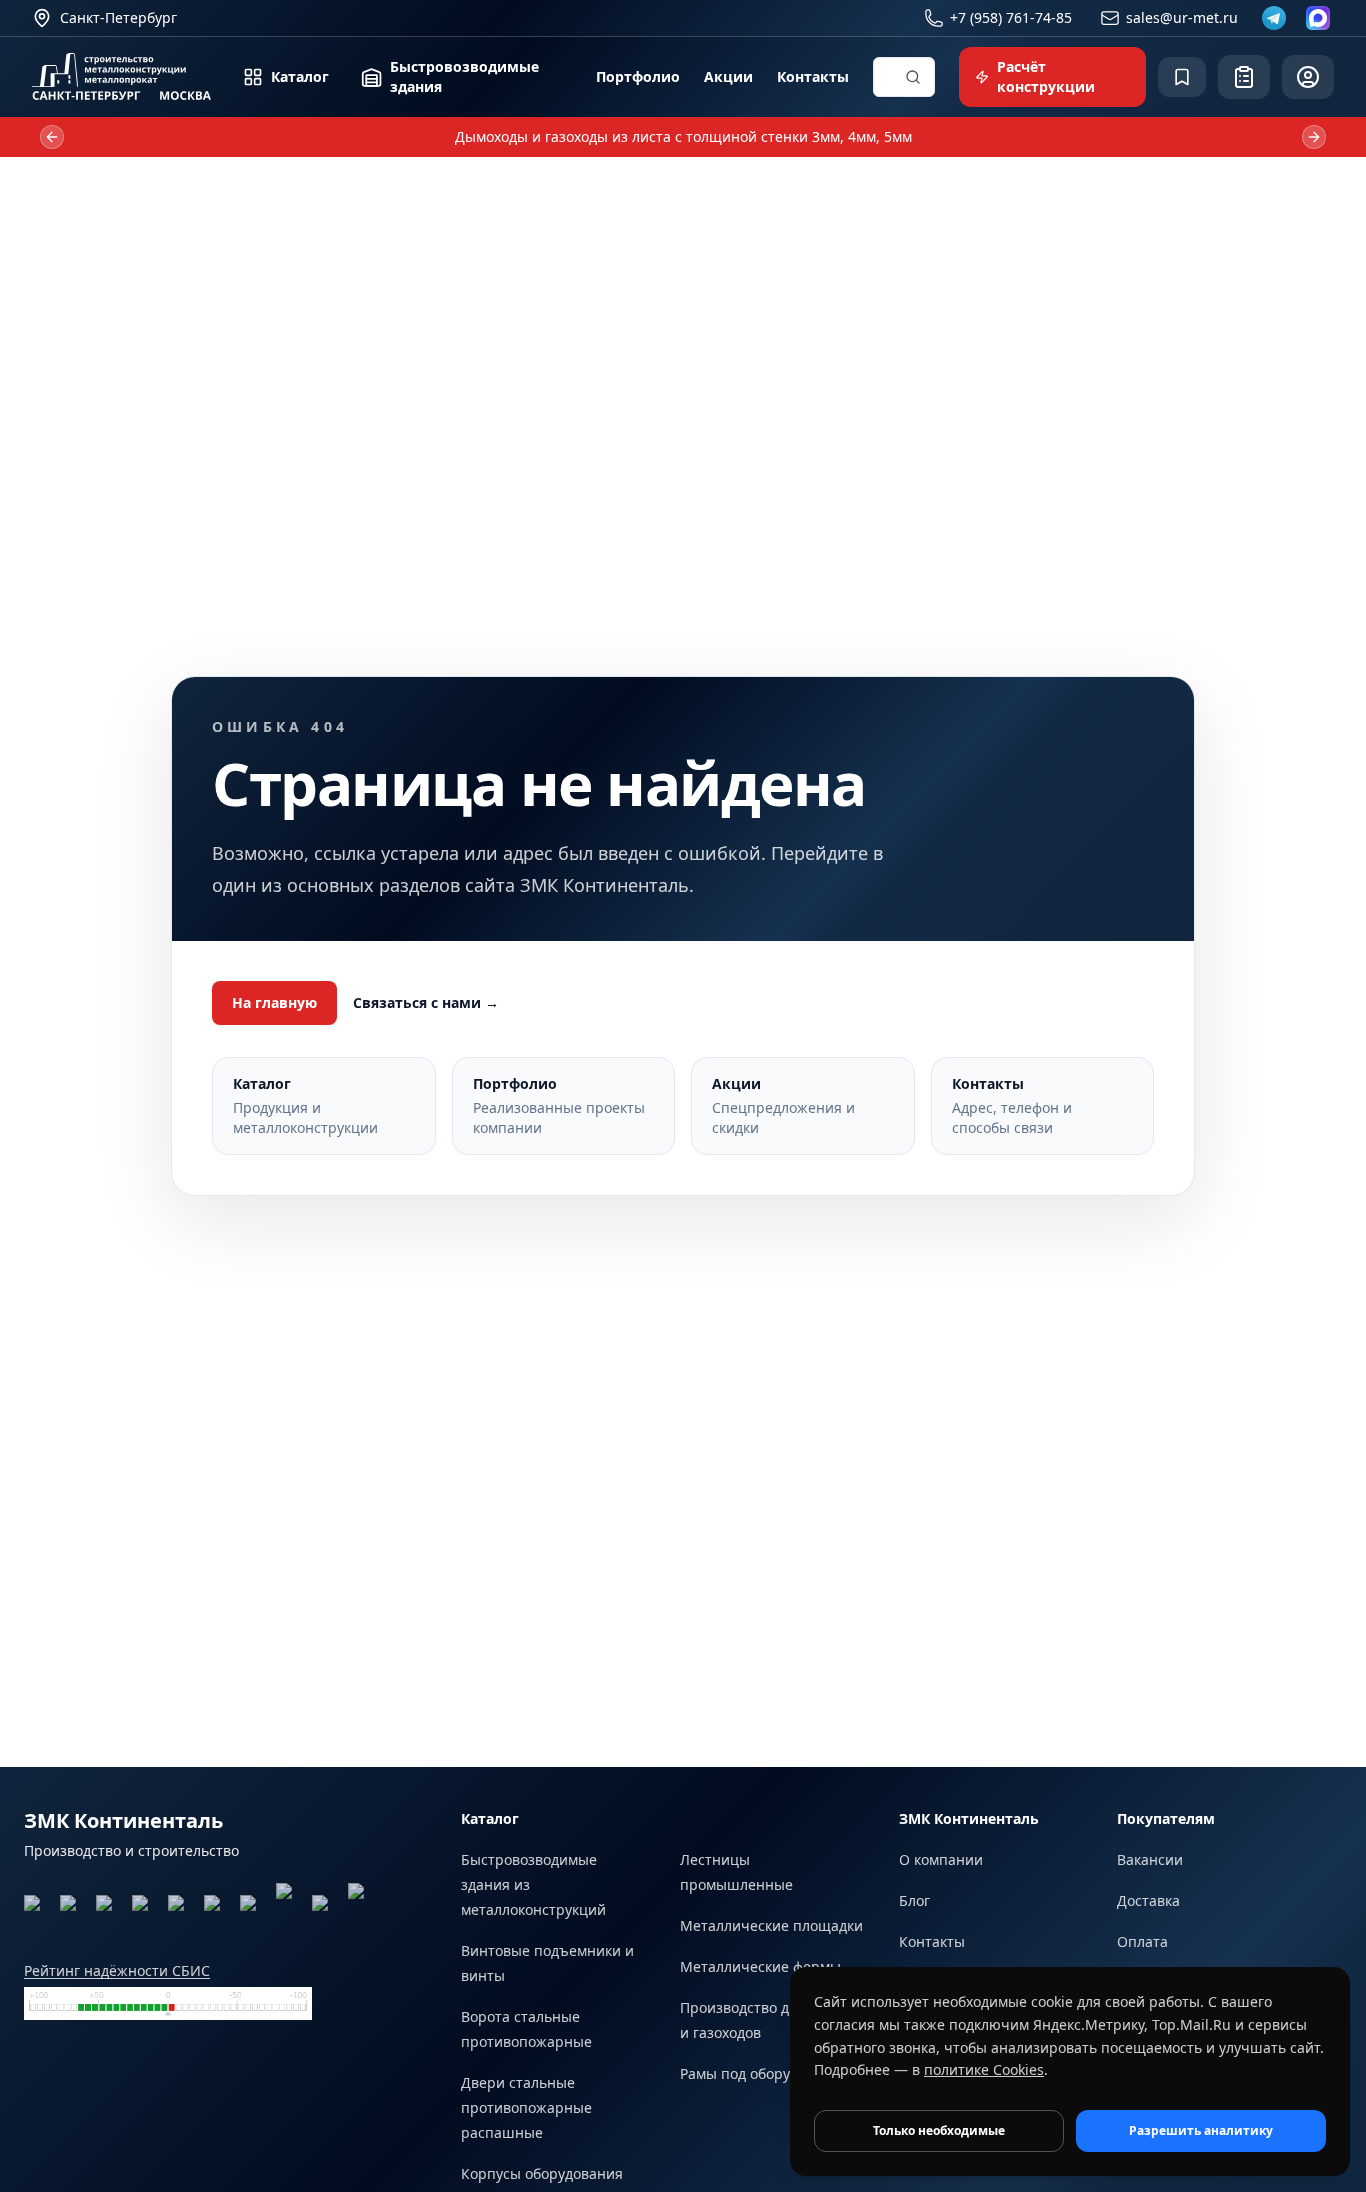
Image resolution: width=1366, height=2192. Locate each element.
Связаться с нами (426, 1002)
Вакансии (1150, 1859)
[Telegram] (1274, 18)
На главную (274, 1002)
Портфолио (638, 76)
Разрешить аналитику (1201, 2130)
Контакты (813, 76)
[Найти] (913, 77)
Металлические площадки (771, 1925)
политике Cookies (984, 2069)
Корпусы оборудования (542, 2173)
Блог (914, 1900)
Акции (728, 76)
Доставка (1148, 1900)
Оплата (1142, 1941)
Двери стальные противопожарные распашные (526, 2107)
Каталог (300, 76)
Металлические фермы (760, 1966)
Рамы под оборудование (764, 2073)
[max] (1318, 18)
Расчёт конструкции (1046, 76)
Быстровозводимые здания (464, 76)
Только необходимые (939, 2130)
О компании (941, 1859)
